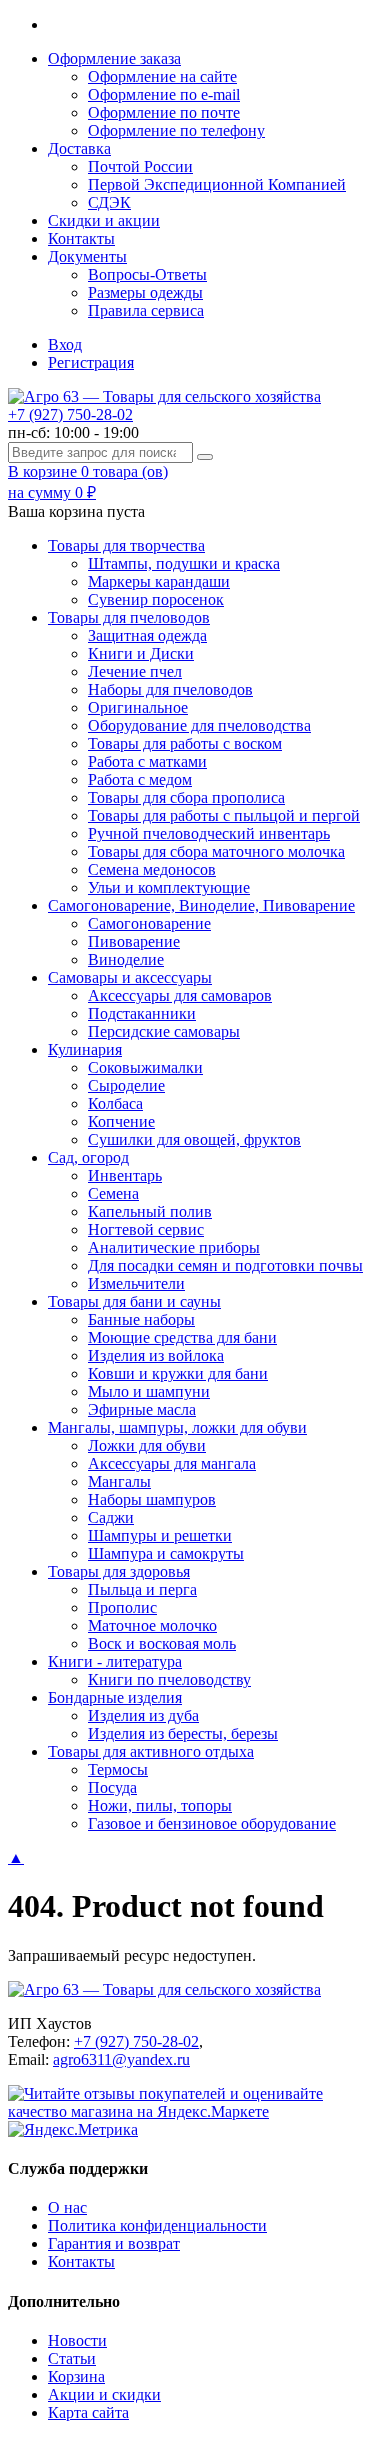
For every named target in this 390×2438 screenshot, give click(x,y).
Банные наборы (141, 1319)
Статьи (72, 2358)
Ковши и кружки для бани (178, 1373)
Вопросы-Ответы (147, 274)
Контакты (81, 238)
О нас (67, 2207)
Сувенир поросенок (156, 599)
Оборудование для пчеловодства (199, 725)
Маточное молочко (152, 1625)
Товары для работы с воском (185, 743)
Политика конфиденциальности (157, 2225)
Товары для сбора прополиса (186, 797)
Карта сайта (88, 2412)
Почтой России (140, 166)
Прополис (122, 1607)
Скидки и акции (104, 220)
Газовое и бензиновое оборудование (212, 1823)
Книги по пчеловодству (169, 1679)
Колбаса (115, 1103)
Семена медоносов (152, 869)
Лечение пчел (135, 671)
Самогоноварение (149, 923)
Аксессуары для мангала (172, 1463)
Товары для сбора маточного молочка (216, 851)
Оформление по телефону (176, 130)
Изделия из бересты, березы (183, 1733)
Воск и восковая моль (162, 1643)
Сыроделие (126, 1085)
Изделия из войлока (156, 1355)
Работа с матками (147, 761)
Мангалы (119, 1481)
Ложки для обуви (147, 1445)
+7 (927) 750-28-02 (70, 414)
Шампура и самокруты (166, 1553)
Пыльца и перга (142, 1589)
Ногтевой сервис (146, 1229)
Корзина (76, 2376)
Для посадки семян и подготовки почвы (225, 1265)
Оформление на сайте (162, 76)
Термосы (118, 1769)
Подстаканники (142, 1013)
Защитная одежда (147, 635)
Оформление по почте (164, 112)
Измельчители (136, 1283)
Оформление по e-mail (164, 94)
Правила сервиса (146, 310)
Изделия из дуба (143, 1715)
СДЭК (109, 202)
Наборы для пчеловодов (170, 689)
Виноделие (126, 959)
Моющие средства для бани (182, 1337)
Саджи (111, 1517)
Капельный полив (150, 1211)
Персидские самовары (164, 1031)
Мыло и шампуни (149, 1391)
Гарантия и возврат (114, 2243)
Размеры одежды (145, 292)
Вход (65, 344)
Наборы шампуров (152, 1499)
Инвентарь (125, 1175)
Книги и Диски (141, 653)
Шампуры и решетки (160, 1535)
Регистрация (91, 362)
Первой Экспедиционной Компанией (217, 184)
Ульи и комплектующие (169, 887)
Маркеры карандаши (159, 581)
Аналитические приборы (174, 1247)
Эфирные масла (142, 1409)
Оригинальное (138, 707)
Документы (87, 256)
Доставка (79, 148)
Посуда (112, 1787)
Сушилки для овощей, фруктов (194, 1139)
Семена (113, 1193)
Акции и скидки (104, 2394)
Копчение (121, 1121)
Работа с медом (140, 779)
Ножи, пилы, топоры (160, 1805)
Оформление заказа (114, 58)
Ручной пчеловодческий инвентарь (209, 833)
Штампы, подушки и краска (184, 563)
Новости (77, 2340)
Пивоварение (134, 941)
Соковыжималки (145, 1067)
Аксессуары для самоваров (180, 995)
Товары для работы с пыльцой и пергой (224, 815)
